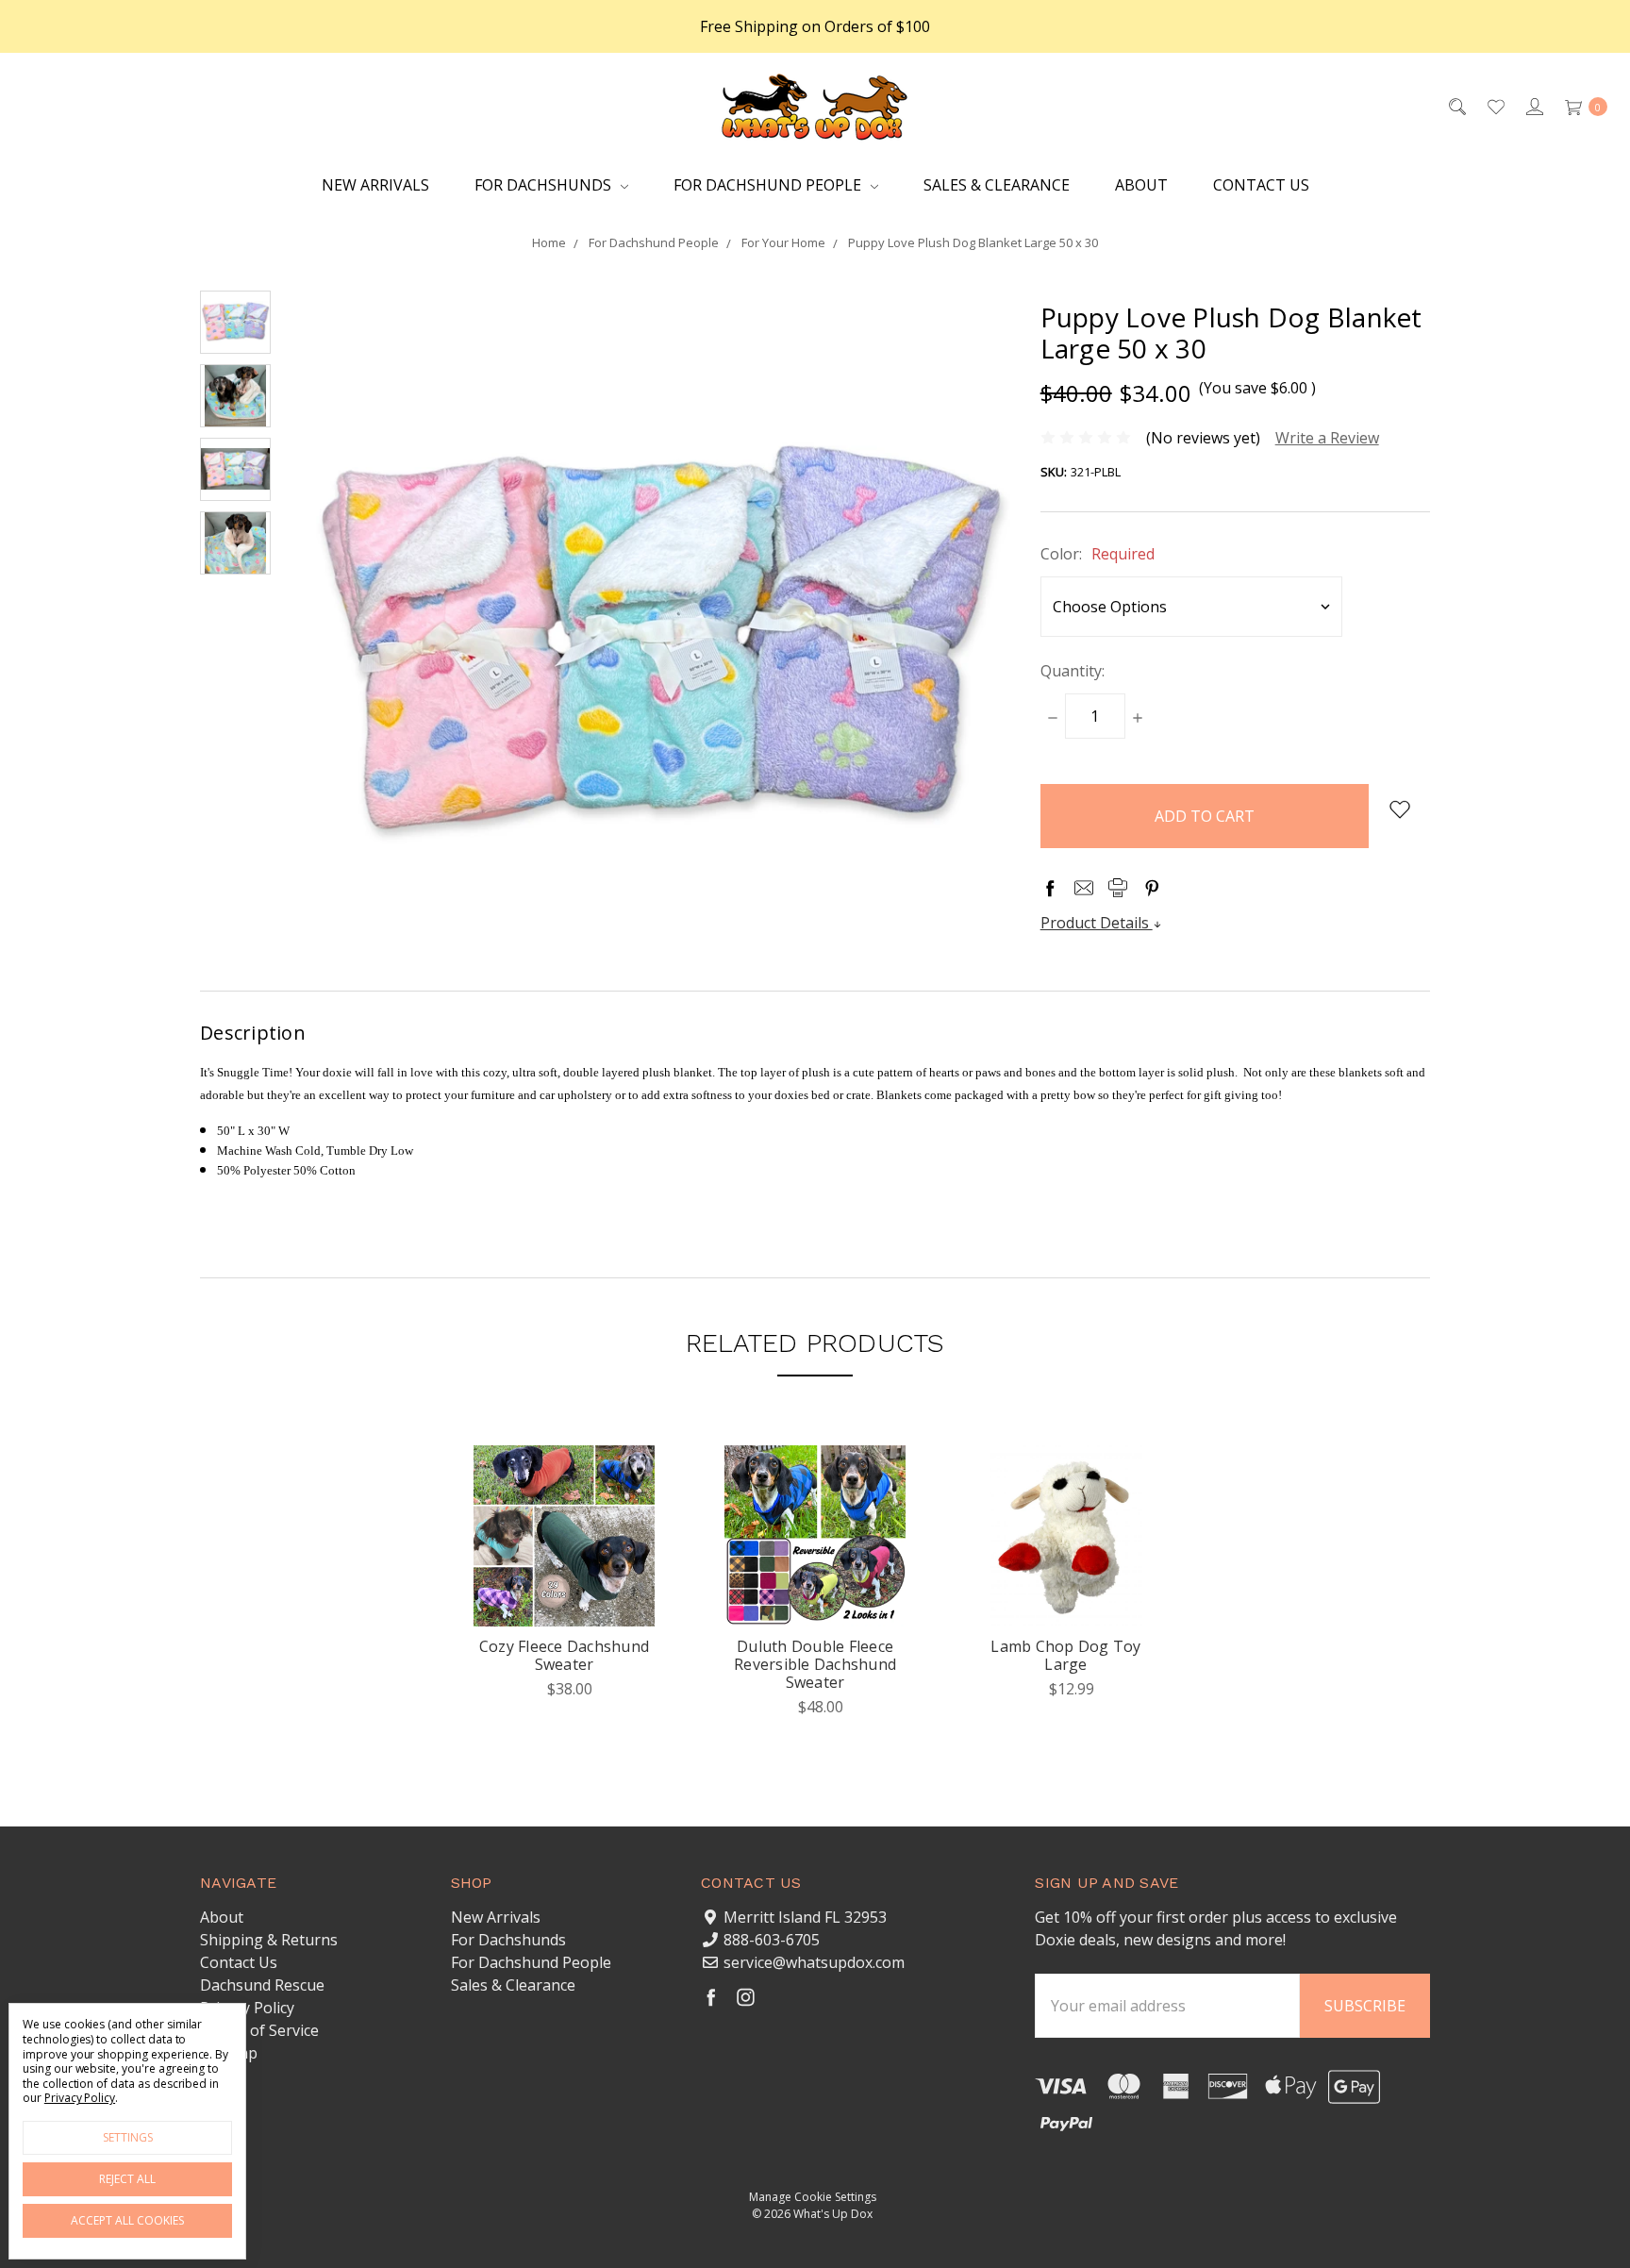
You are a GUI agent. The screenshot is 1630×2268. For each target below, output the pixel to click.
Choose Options (564, 1596)
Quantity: (1073, 671)
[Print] (1118, 888)
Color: (1098, 554)
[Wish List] (1495, 106)
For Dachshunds (545, 185)
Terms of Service (259, 2030)
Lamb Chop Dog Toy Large (1065, 1655)
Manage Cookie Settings (813, 2197)
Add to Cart (1066, 1596)
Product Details (1097, 923)
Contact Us (1261, 185)
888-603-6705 (772, 1940)
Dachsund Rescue (262, 1985)
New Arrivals (375, 185)
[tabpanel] (564, 1588)
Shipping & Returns (269, 1940)
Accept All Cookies (127, 2220)
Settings (128, 2137)
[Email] (1084, 888)
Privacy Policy (247, 2008)
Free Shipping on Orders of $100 (815, 26)
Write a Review (1327, 438)
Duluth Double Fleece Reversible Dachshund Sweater (815, 1664)
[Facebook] (1050, 888)
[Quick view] (624, 1476)
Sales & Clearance (997, 185)
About (1141, 185)
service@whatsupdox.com (814, 1962)
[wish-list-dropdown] (1399, 809)
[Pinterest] (1152, 888)
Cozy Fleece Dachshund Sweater (564, 1655)
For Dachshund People (769, 185)
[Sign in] (1533, 106)
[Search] (1456, 106)
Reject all (127, 2179)
